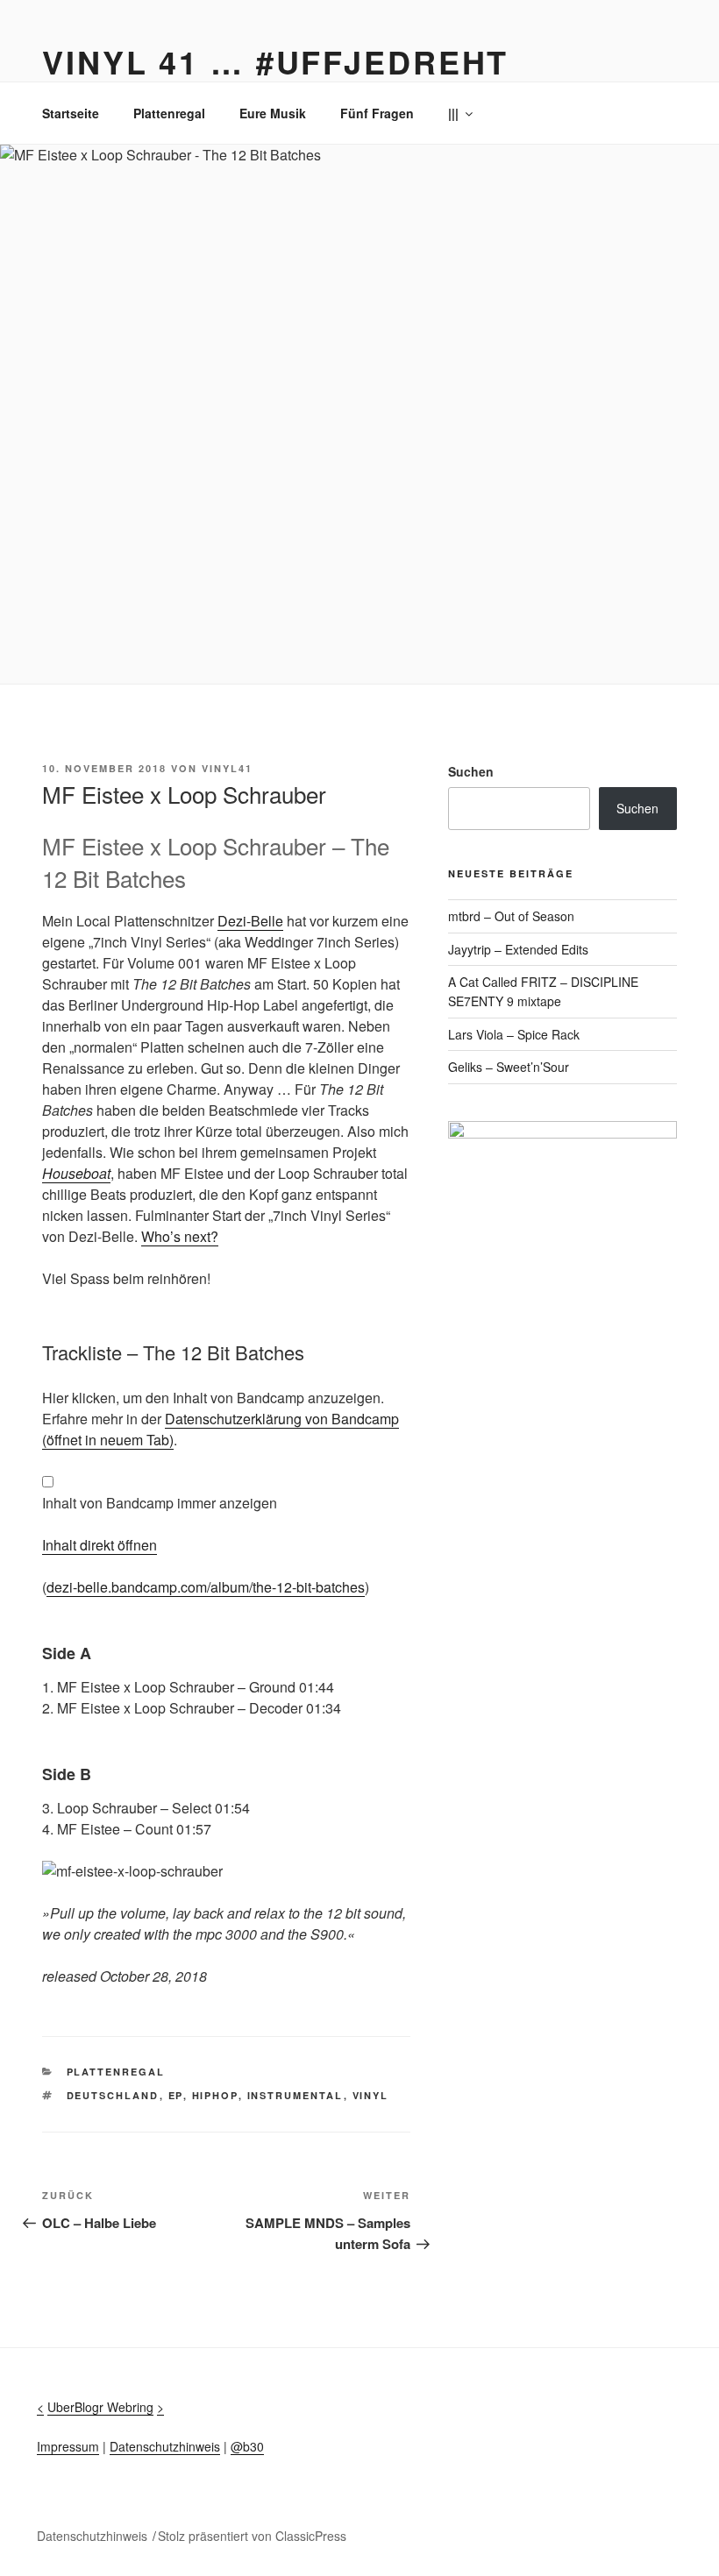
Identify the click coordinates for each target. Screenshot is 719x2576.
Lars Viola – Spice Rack (514, 1034)
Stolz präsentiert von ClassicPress (252, 2536)
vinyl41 (227, 768)
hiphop (215, 2095)
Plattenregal (169, 113)
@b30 (247, 2446)
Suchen (471, 771)
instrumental (295, 2095)
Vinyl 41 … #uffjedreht (275, 61)
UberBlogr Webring (100, 2407)
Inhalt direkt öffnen (100, 1545)
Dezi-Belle (250, 921)
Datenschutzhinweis (165, 2446)
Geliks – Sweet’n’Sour (509, 1067)
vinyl (371, 2095)
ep (176, 2095)
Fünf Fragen (377, 113)
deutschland (113, 2095)
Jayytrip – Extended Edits (518, 949)
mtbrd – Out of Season (511, 916)
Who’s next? (180, 1236)
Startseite (71, 113)
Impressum (68, 2446)
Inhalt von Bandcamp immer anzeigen (160, 1503)
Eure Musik (273, 113)
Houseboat (76, 1173)
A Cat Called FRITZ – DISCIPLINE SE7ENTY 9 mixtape (543, 991)
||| (453, 113)
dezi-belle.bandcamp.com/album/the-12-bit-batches (206, 1587)
